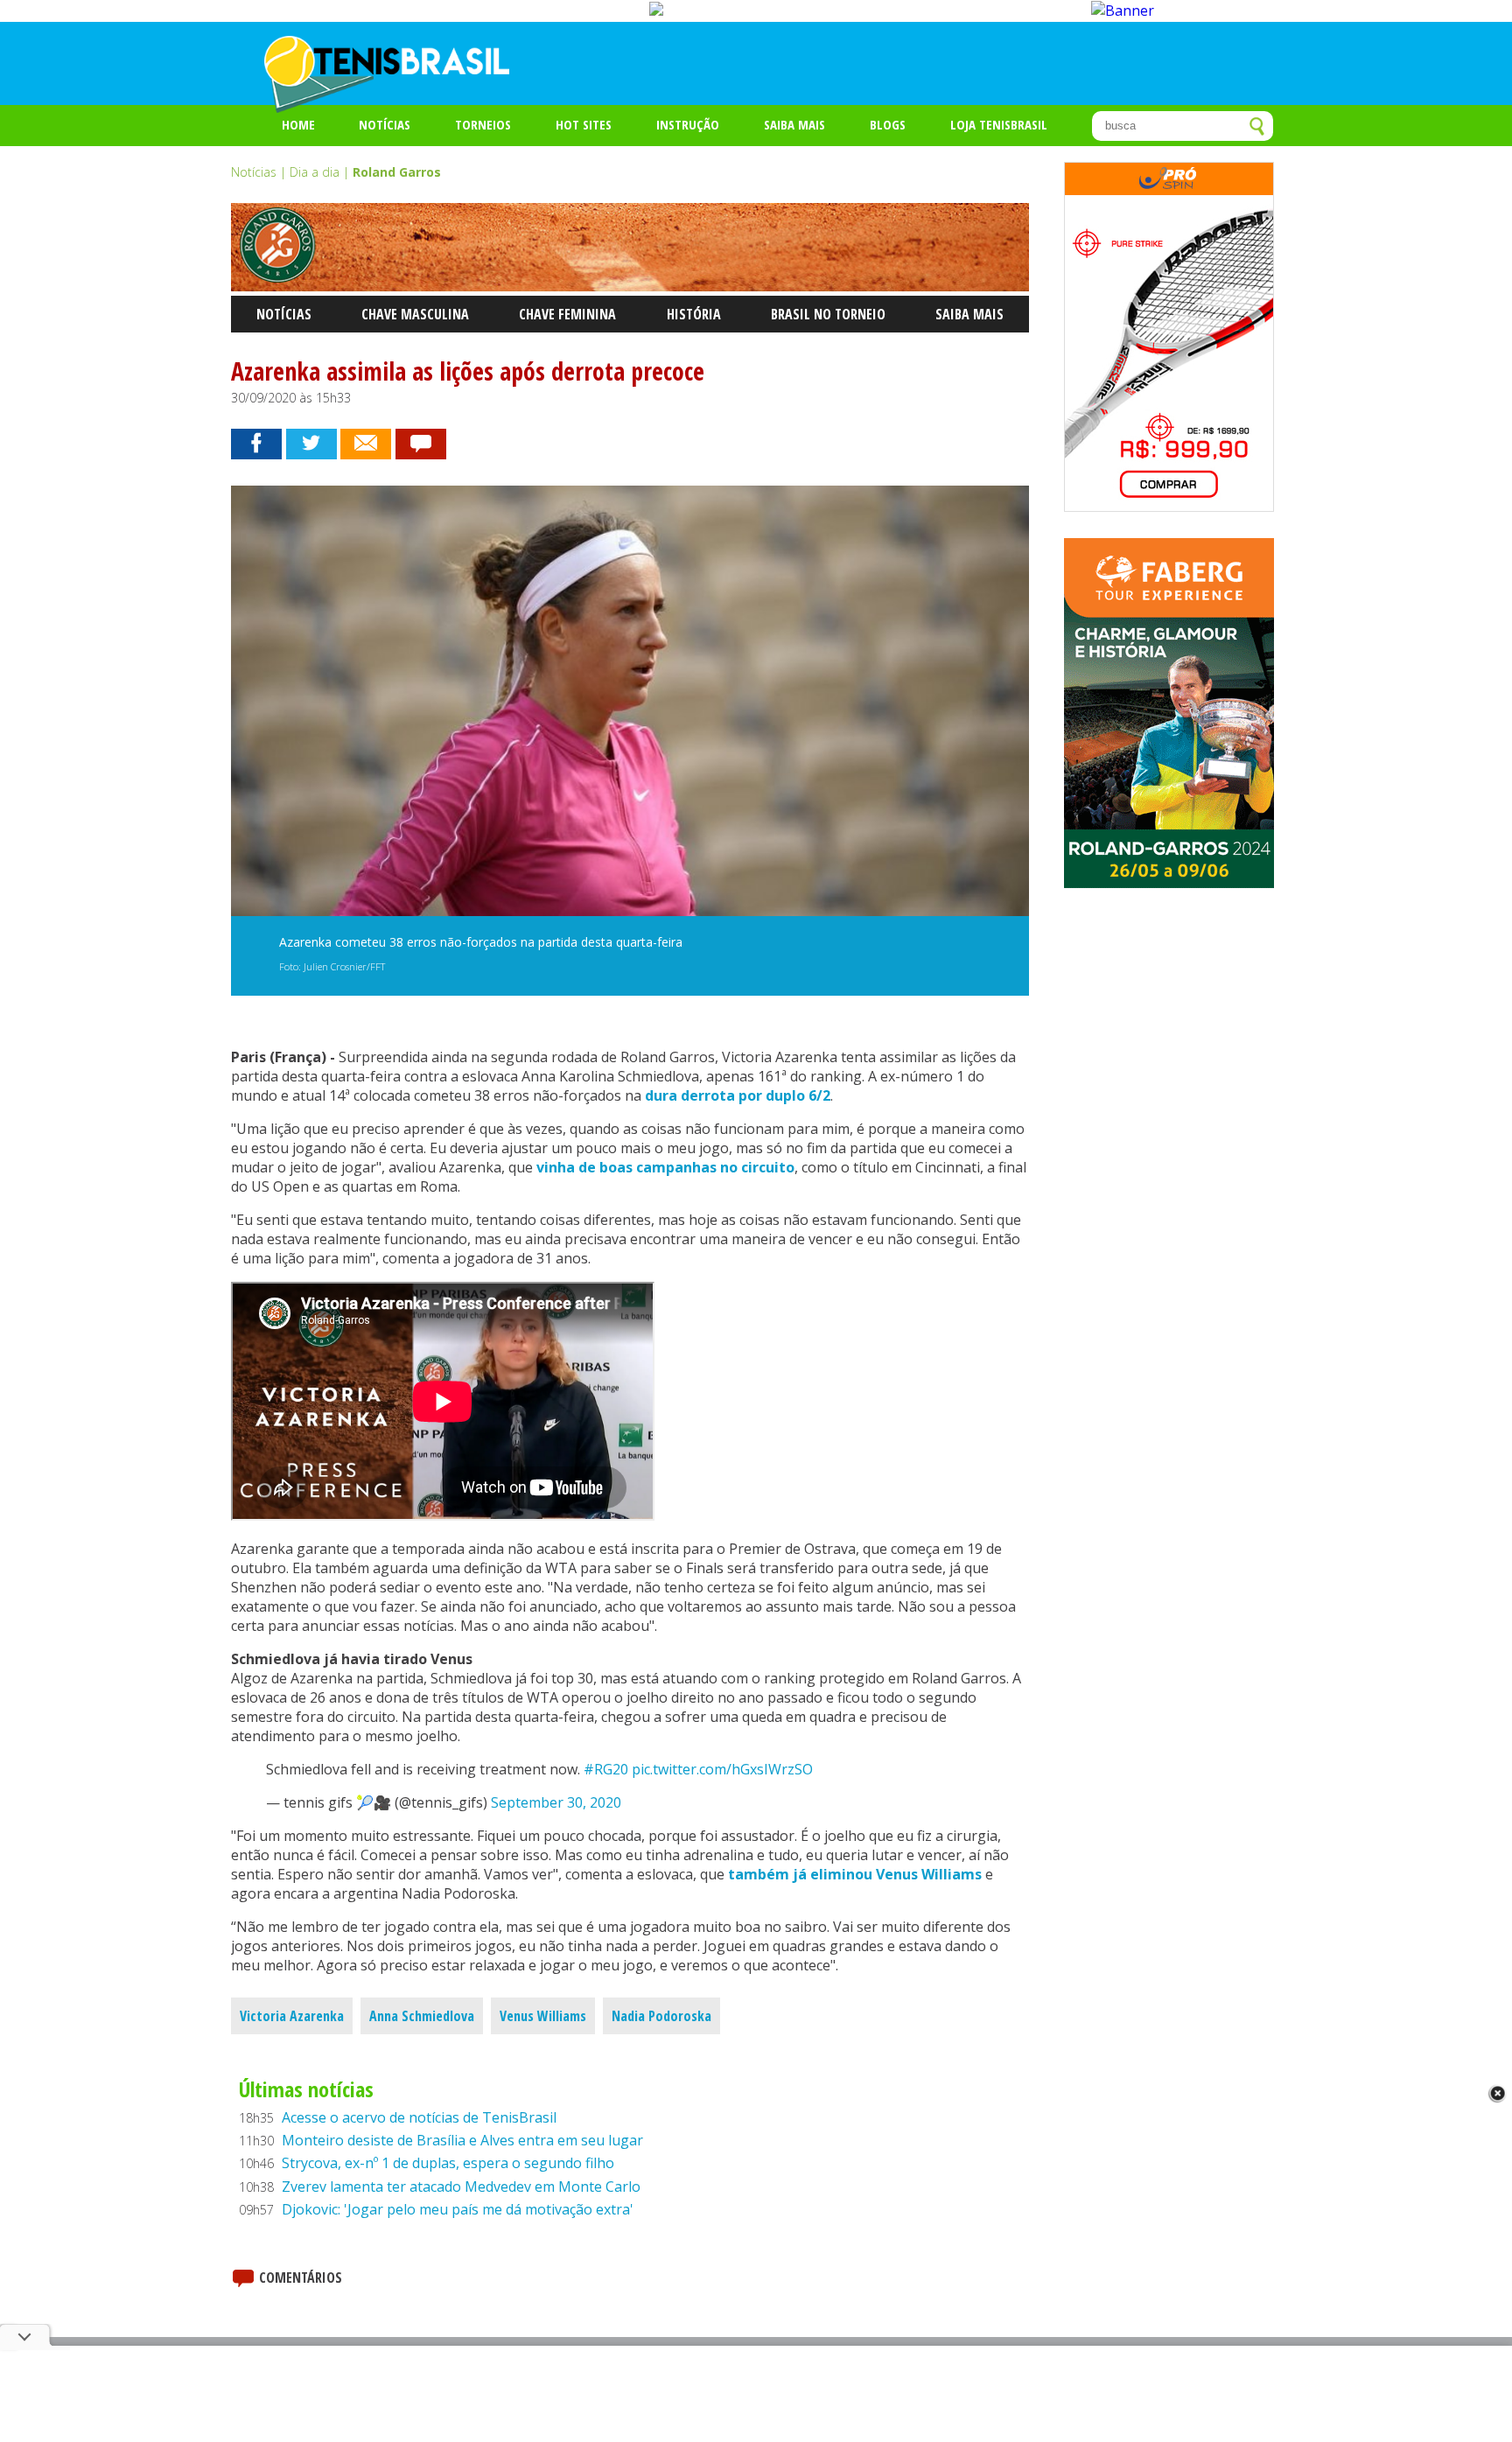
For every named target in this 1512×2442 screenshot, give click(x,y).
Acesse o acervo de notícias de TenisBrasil (419, 2117)
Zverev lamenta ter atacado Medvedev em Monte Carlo (461, 2187)
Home (298, 124)
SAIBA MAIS (794, 124)
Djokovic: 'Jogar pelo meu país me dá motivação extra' (458, 2209)
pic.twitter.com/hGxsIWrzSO (722, 1769)
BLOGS (888, 124)
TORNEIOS (483, 124)
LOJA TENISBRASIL (999, 124)
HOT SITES (584, 124)
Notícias (385, 124)
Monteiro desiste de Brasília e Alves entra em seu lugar (462, 2140)
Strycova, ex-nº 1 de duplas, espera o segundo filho (448, 2163)
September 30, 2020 (556, 1802)
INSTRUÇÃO (688, 124)
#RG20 (606, 1769)
